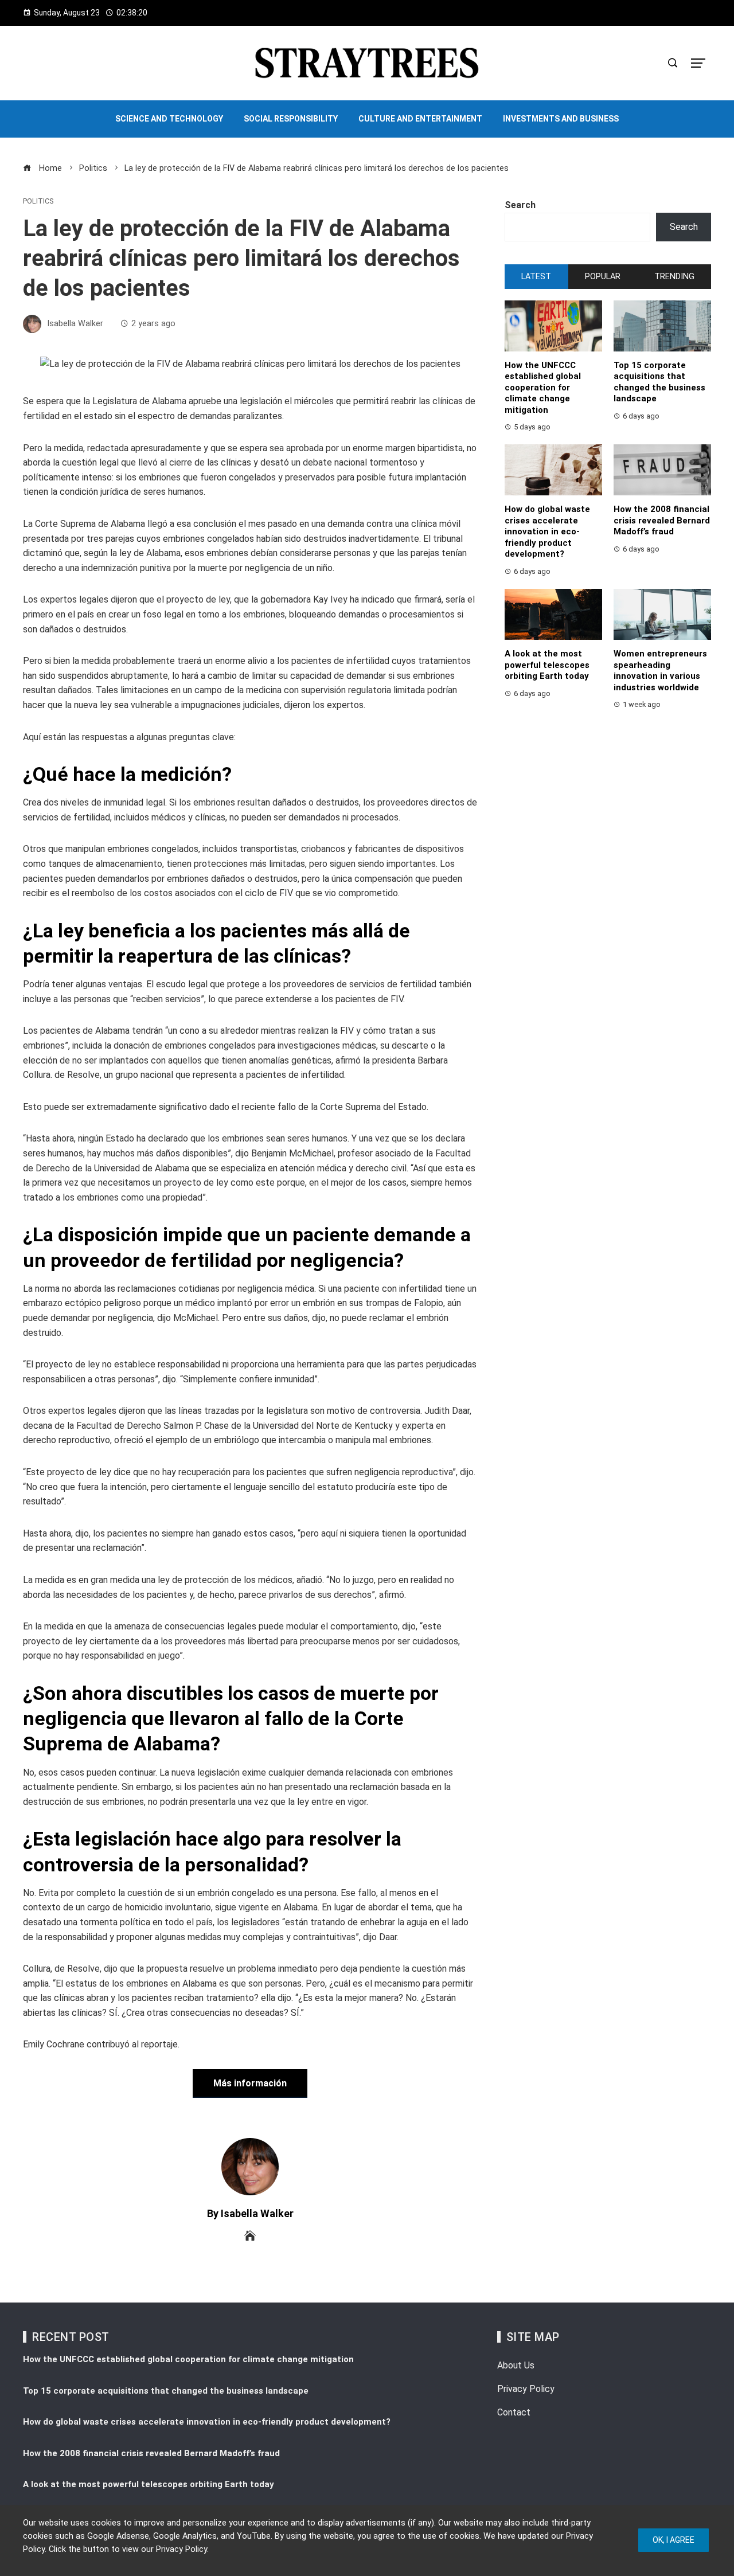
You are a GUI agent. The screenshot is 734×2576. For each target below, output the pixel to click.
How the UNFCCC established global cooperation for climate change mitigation (543, 388)
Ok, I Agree (674, 2540)
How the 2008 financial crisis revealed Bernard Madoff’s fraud (662, 520)
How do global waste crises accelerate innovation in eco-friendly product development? (547, 531)
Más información (250, 2083)
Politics (38, 202)
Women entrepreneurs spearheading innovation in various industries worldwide (660, 671)
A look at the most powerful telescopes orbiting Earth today (547, 665)
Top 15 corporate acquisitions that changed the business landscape (659, 382)
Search (520, 205)
